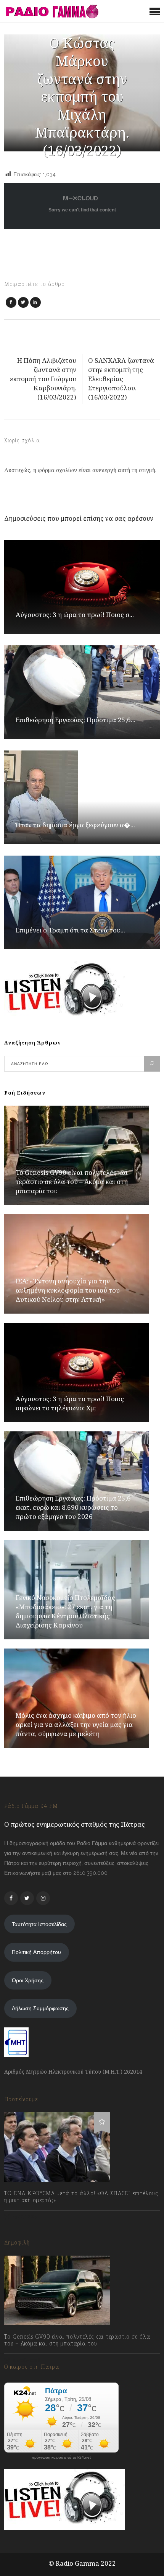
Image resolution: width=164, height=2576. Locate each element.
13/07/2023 (25, 2217)
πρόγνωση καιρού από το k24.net (61, 2457)
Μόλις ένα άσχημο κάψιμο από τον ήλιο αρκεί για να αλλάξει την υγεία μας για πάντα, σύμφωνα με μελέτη (76, 1724)
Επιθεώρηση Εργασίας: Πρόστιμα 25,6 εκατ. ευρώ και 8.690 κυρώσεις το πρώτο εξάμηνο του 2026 (73, 1507)
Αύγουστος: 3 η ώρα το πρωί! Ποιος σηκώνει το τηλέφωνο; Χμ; (70, 1403)
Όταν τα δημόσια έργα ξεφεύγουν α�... (75, 825)
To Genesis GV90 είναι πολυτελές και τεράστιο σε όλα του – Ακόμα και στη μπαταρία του (72, 1182)
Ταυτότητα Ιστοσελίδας (39, 1924)
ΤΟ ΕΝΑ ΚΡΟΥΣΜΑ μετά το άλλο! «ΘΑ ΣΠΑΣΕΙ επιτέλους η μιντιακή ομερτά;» (81, 2197)
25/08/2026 (26, 2360)
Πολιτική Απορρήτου (36, 1952)
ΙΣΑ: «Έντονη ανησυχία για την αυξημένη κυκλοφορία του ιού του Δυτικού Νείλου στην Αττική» (68, 1290)
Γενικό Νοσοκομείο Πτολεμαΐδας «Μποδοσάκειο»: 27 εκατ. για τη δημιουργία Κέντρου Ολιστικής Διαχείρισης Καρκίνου (65, 1611)
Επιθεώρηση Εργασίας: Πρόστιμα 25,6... (76, 720)
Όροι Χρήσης (28, 1980)
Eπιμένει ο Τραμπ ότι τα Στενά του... (70, 930)
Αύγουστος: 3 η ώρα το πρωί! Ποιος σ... (75, 615)
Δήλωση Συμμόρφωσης (40, 2008)
